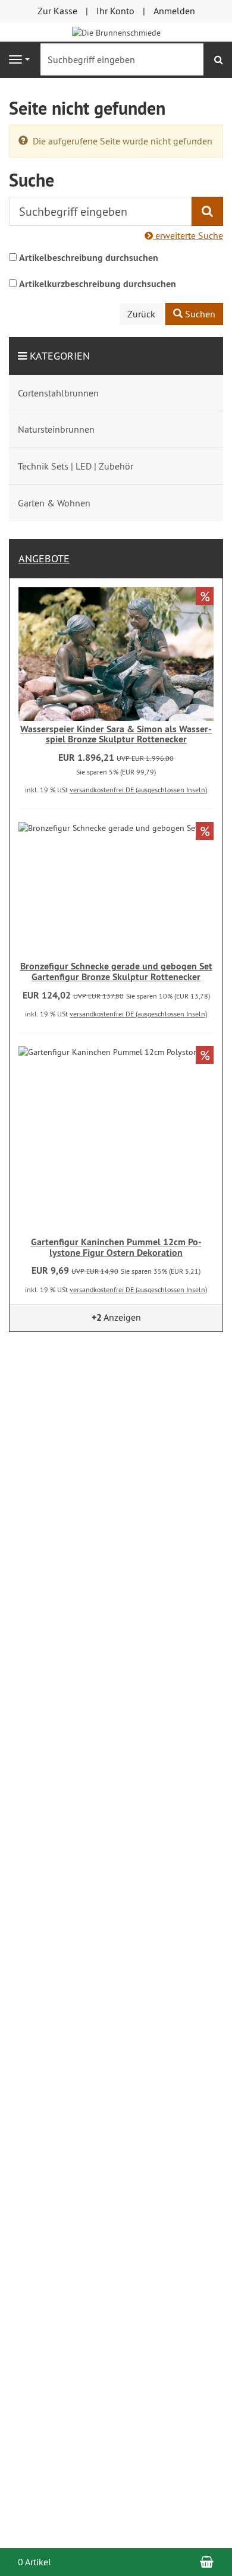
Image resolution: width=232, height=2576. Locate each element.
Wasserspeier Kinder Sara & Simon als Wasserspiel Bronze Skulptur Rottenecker (116, 734)
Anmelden (174, 11)
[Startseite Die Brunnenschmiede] (116, 32)
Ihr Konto (115, 11)
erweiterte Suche (188, 235)
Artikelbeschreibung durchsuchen (89, 258)
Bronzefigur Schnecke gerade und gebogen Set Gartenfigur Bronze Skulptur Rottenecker (116, 971)
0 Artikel (35, 2562)
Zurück (141, 314)
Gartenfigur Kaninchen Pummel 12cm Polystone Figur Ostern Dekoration (116, 1247)
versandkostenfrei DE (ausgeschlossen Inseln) (138, 790)
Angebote (44, 558)
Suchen (199, 314)
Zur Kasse (57, 11)
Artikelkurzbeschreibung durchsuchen (98, 284)
